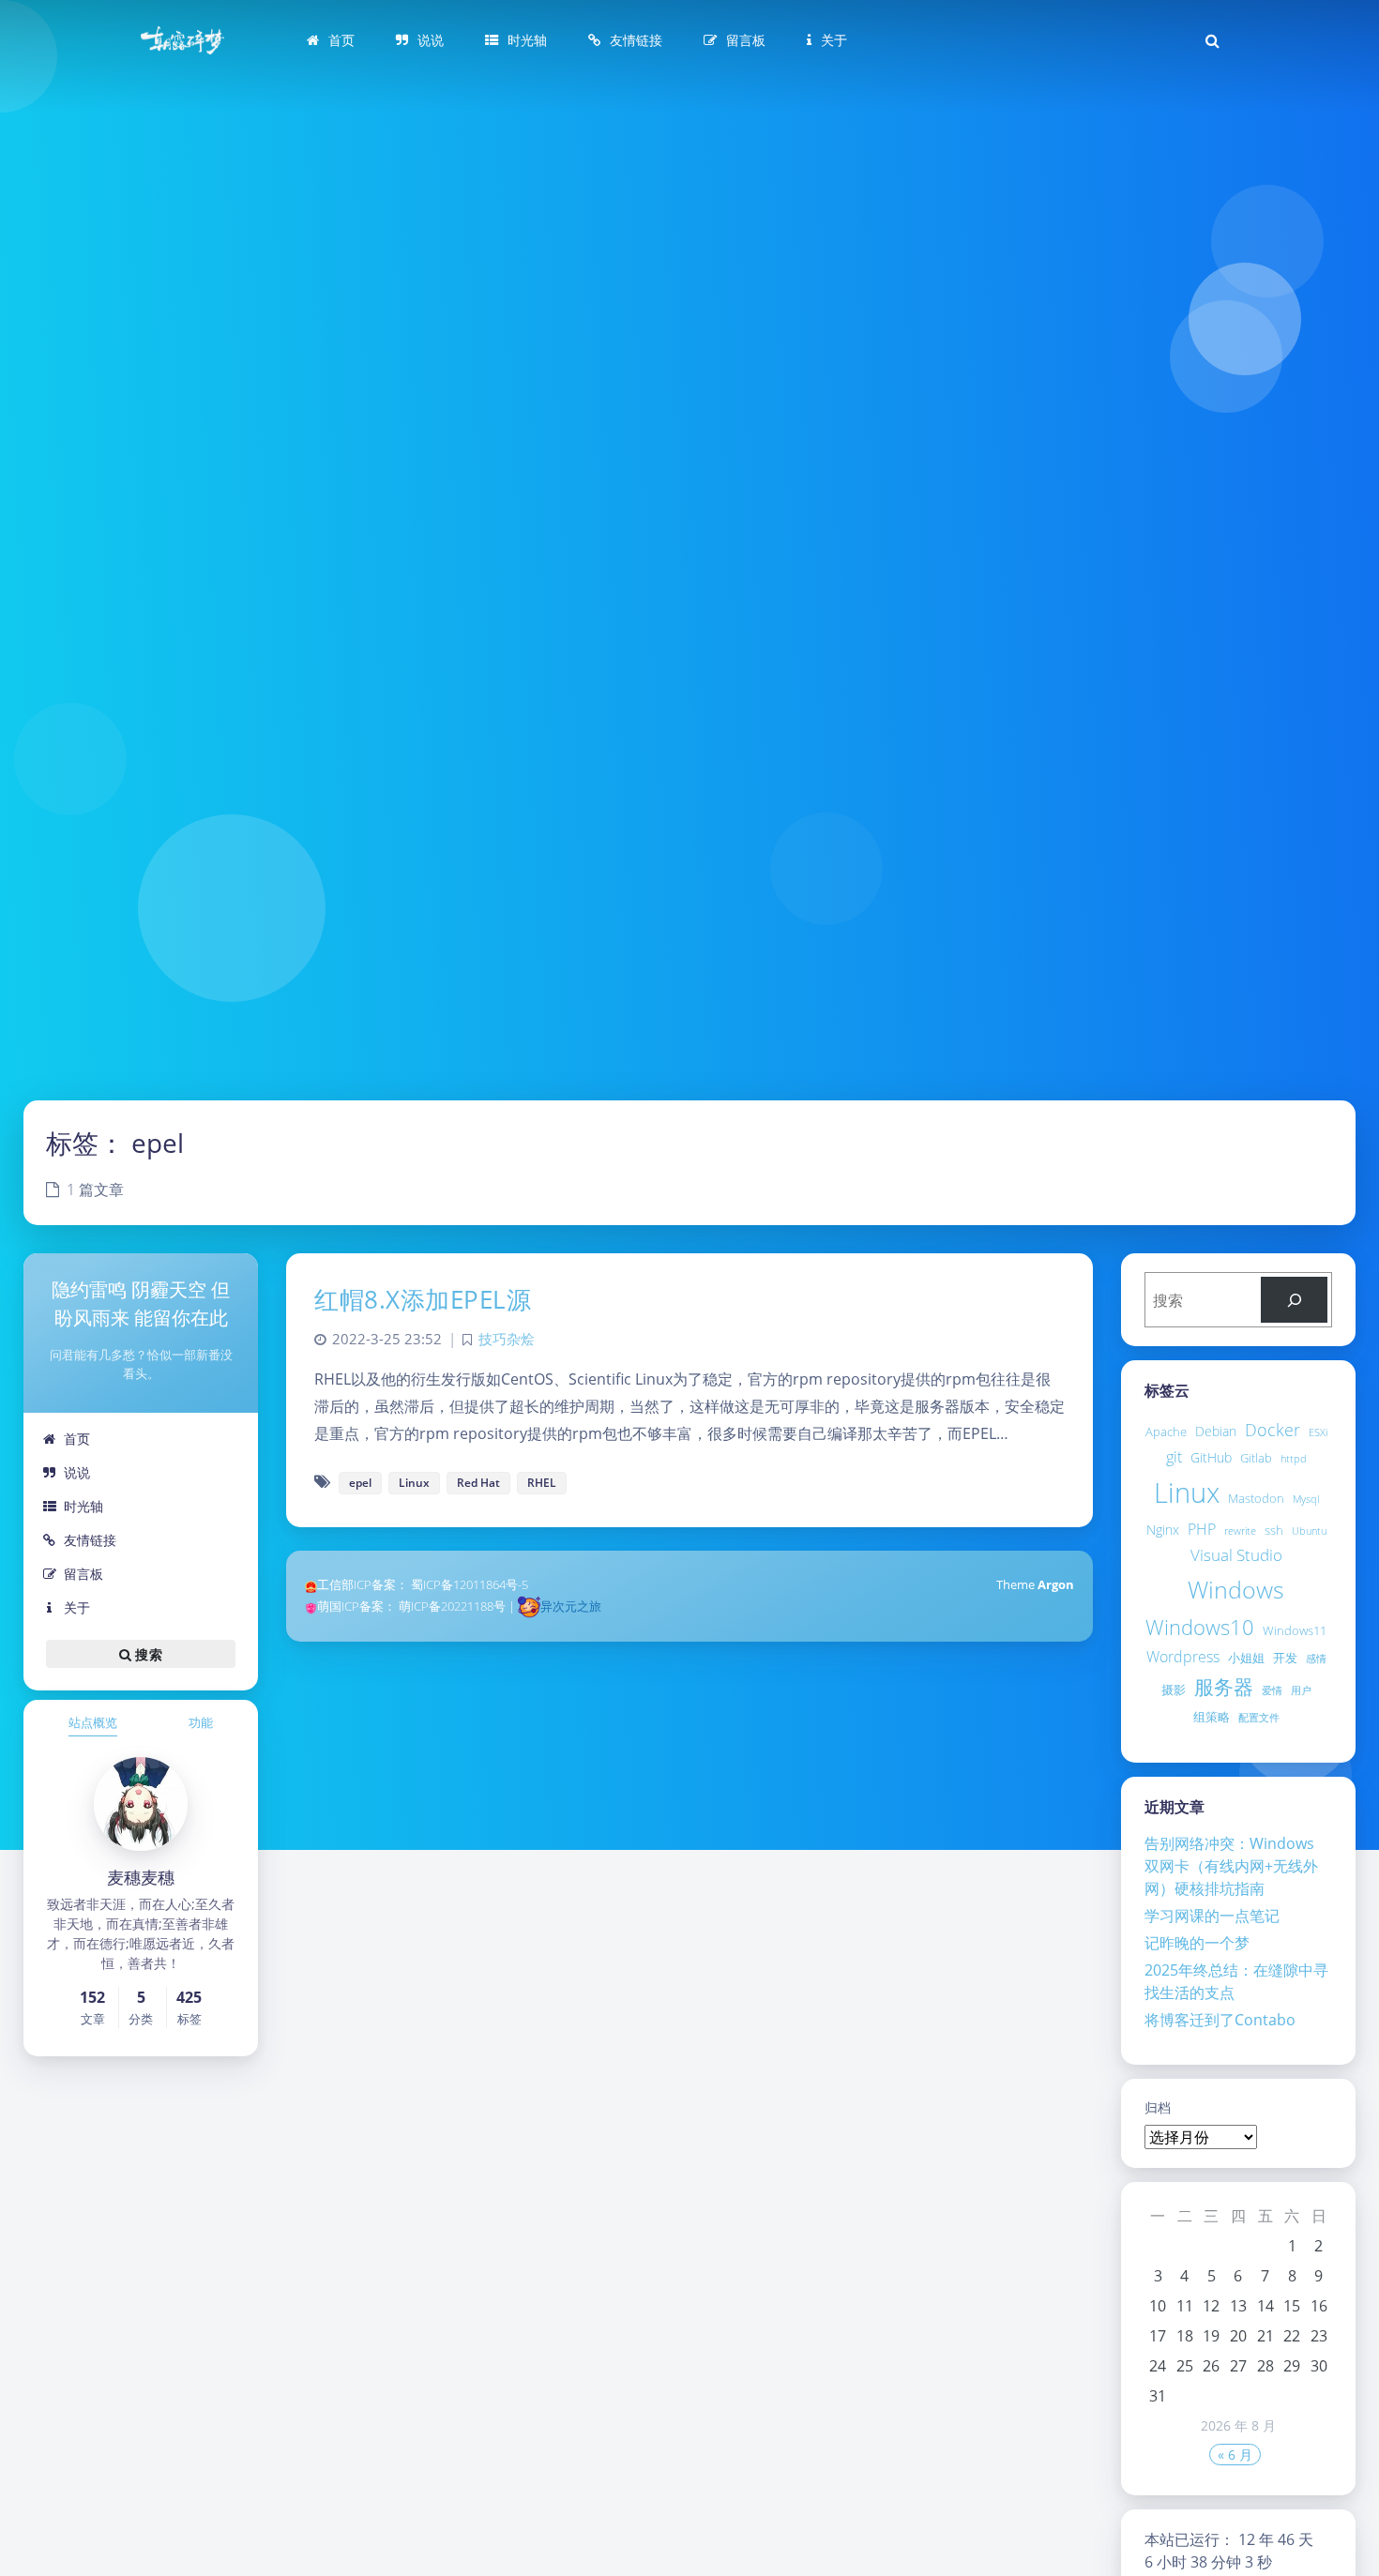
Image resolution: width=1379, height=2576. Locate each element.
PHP (1202, 1529)
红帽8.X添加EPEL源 (423, 1299)
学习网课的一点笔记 (1212, 1916)
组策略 (1212, 1717)
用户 (1301, 1690)
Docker (1273, 1430)
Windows (1236, 1589)
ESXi (1318, 1432)
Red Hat (478, 1483)
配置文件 (1259, 1718)
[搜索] (1294, 1300)
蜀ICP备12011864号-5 (470, 1584)
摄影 (1174, 1690)
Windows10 (1200, 1627)
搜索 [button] (147, 1654)
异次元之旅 (571, 1606)
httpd (1294, 1459)
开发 (1285, 1658)
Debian (1216, 1431)
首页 (77, 1439)
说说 (77, 1472)
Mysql (1306, 1499)
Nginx (1163, 1530)
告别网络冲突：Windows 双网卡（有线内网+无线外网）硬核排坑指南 (1231, 1866)
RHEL (542, 1483)
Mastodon (1256, 1498)
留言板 (83, 1574)
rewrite (1240, 1531)
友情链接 (90, 1540)
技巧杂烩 (507, 1339)
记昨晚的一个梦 (1197, 1943)
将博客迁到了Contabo (1220, 2020)
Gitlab (1256, 1458)
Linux (1187, 1493)
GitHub (1211, 1457)
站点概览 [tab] (93, 1722)
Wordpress (1183, 1657)
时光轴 (83, 1506)
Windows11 (1295, 1630)
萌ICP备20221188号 (452, 1606)
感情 (1316, 1659)
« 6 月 (1235, 2455)
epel (360, 1483)
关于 (77, 1607)
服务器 (1224, 1686)
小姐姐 (1246, 1658)
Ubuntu (1309, 1531)
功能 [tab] (201, 1722)
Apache (1166, 1432)
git (1174, 1457)
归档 (1158, 2107)
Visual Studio (1236, 1555)
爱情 (1272, 1690)
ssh (1274, 1530)
